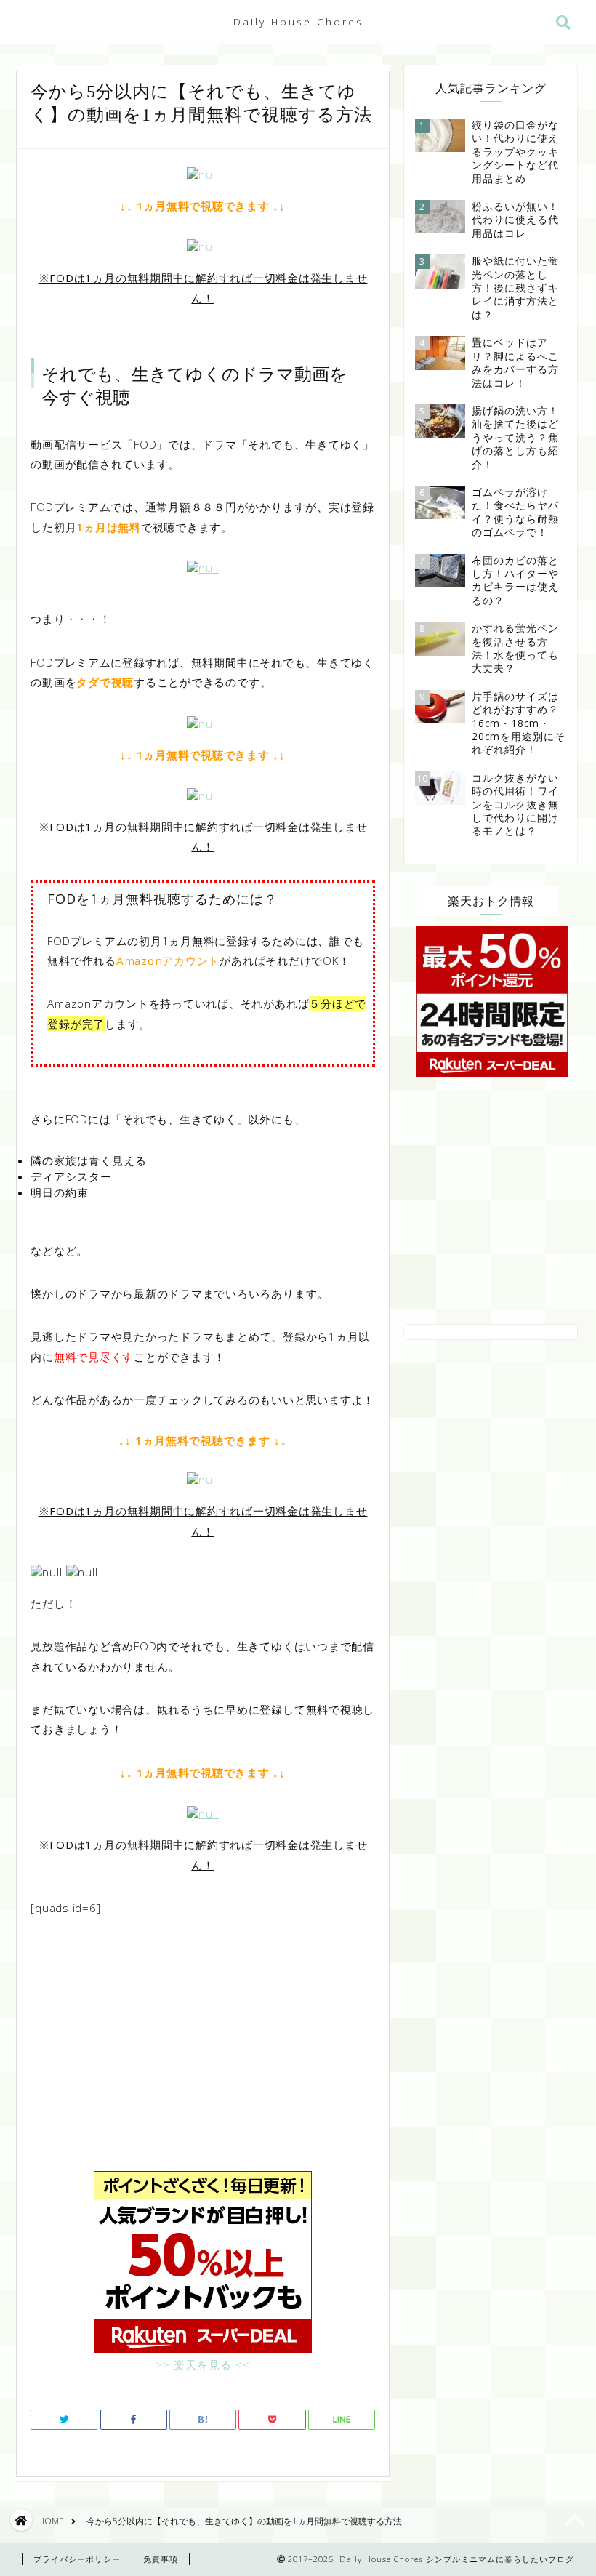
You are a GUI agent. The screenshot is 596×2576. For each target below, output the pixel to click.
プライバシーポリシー (77, 2559)
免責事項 (161, 2559)
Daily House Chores (298, 21)
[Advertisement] (203, 2054)
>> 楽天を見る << (203, 2364)
